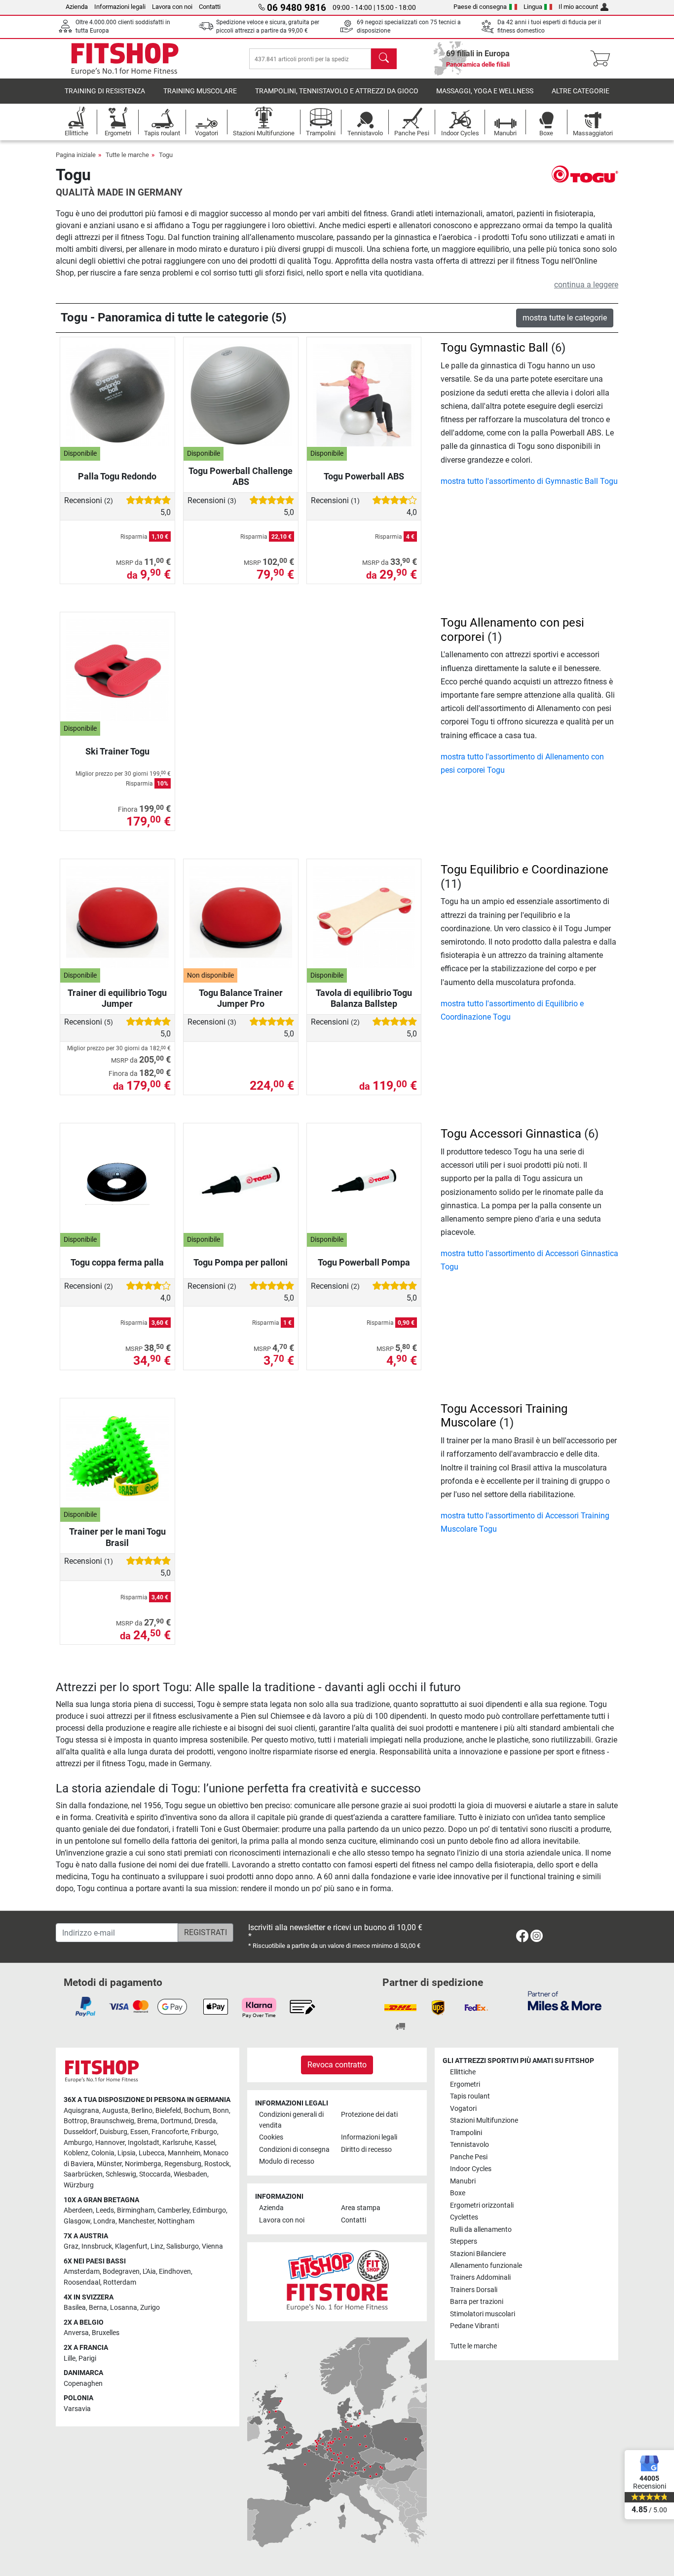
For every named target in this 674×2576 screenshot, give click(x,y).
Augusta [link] (115, 2111)
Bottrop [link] (75, 2121)
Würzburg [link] (79, 2185)
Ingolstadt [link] (144, 2143)
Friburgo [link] (204, 2132)
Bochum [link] (197, 2111)
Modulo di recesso (287, 2161)
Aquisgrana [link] (81, 2111)
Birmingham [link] (136, 2210)
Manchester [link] (136, 2221)
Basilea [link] (75, 2308)
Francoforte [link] (170, 2132)
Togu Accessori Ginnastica (511, 1134)
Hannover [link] (110, 2143)
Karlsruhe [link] (177, 2143)
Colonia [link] (103, 2153)
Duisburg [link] (113, 2132)
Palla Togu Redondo (117, 476)
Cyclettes (464, 2217)
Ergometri (465, 2084)
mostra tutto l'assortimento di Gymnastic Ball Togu (529, 481)
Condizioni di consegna (294, 2150)
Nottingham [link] (176, 2221)
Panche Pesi (469, 2157)
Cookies (271, 2137)
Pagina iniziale (76, 155)
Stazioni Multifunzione (484, 2120)
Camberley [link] (173, 2210)
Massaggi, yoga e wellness (485, 91)
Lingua (533, 7)
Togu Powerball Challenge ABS (241, 476)
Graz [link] (71, 2246)
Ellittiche (463, 2072)
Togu (166, 155)
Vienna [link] (212, 2246)
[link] (522, 1938)
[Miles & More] (565, 2001)
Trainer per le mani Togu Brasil (117, 1537)
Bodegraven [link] (121, 2272)
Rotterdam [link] (120, 2282)
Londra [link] (104, 2221)
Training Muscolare (200, 91)
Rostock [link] (217, 2164)
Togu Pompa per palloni (241, 1262)
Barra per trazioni (477, 2302)
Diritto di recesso (366, 2150)
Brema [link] (147, 2121)
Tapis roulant (470, 2096)
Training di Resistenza (105, 91)
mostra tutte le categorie (565, 318)
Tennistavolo (469, 2145)
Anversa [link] (76, 2333)
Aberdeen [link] (78, 2210)
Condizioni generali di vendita (291, 2120)
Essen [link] (139, 2132)
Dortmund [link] (176, 2121)
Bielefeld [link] (168, 2111)
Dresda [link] (205, 2121)
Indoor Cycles (471, 2169)
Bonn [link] (221, 2111)
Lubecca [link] (152, 2153)
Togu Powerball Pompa (364, 1262)
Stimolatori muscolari (483, 2314)
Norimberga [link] (143, 2164)
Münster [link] (109, 2164)
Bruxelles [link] (106, 2333)
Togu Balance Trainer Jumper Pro (241, 998)
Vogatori (463, 2109)
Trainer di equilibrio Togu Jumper (117, 998)
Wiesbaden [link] (190, 2174)
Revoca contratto (337, 2065)
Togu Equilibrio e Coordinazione (524, 870)
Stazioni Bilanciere (478, 2254)
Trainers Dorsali (474, 2290)
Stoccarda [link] (155, 2174)
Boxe (458, 2193)
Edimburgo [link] (209, 2210)
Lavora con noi (172, 7)
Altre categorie (580, 91)
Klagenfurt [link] (131, 2246)
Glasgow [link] (77, 2221)
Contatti (210, 7)
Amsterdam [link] (82, 2272)
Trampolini (466, 2133)
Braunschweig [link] (112, 2121)
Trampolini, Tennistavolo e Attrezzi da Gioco (337, 91)
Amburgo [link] (78, 2143)
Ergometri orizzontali (482, 2205)
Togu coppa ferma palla (117, 1262)
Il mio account (578, 7)
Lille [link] (70, 2358)
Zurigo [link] (150, 2308)
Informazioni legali (120, 7)
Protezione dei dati (369, 2115)
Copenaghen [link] (83, 2384)
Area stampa (361, 2208)
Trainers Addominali (480, 2278)
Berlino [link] (142, 2111)
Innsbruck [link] (97, 2246)
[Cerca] (384, 59)
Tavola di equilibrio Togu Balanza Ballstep (364, 998)
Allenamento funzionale (486, 2266)
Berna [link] (98, 2308)
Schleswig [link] (121, 2174)
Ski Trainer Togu (117, 751)
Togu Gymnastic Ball (494, 348)
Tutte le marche (127, 155)
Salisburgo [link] (183, 2246)
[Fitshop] (125, 58)
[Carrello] (603, 59)
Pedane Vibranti (474, 2326)
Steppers (464, 2241)
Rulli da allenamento (481, 2230)
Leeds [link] (105, 2210)
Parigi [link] (87, 2358)
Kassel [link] (205, 2143)
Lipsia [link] (127, 2153)
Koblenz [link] (76, 2153)
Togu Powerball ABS (364, 476)
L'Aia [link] (149, 2272)
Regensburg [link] (183, 2164)
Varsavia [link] (77, 2409)
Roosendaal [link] (82, 2282)
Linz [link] (157, 2246)
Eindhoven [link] (175, 2272)
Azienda (77, 7)
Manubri (463, 2181)
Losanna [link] (124, 2308)
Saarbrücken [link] (83, 2174)
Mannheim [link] (184, 2153)
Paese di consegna (480, 7)
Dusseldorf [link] (80, 2132)
